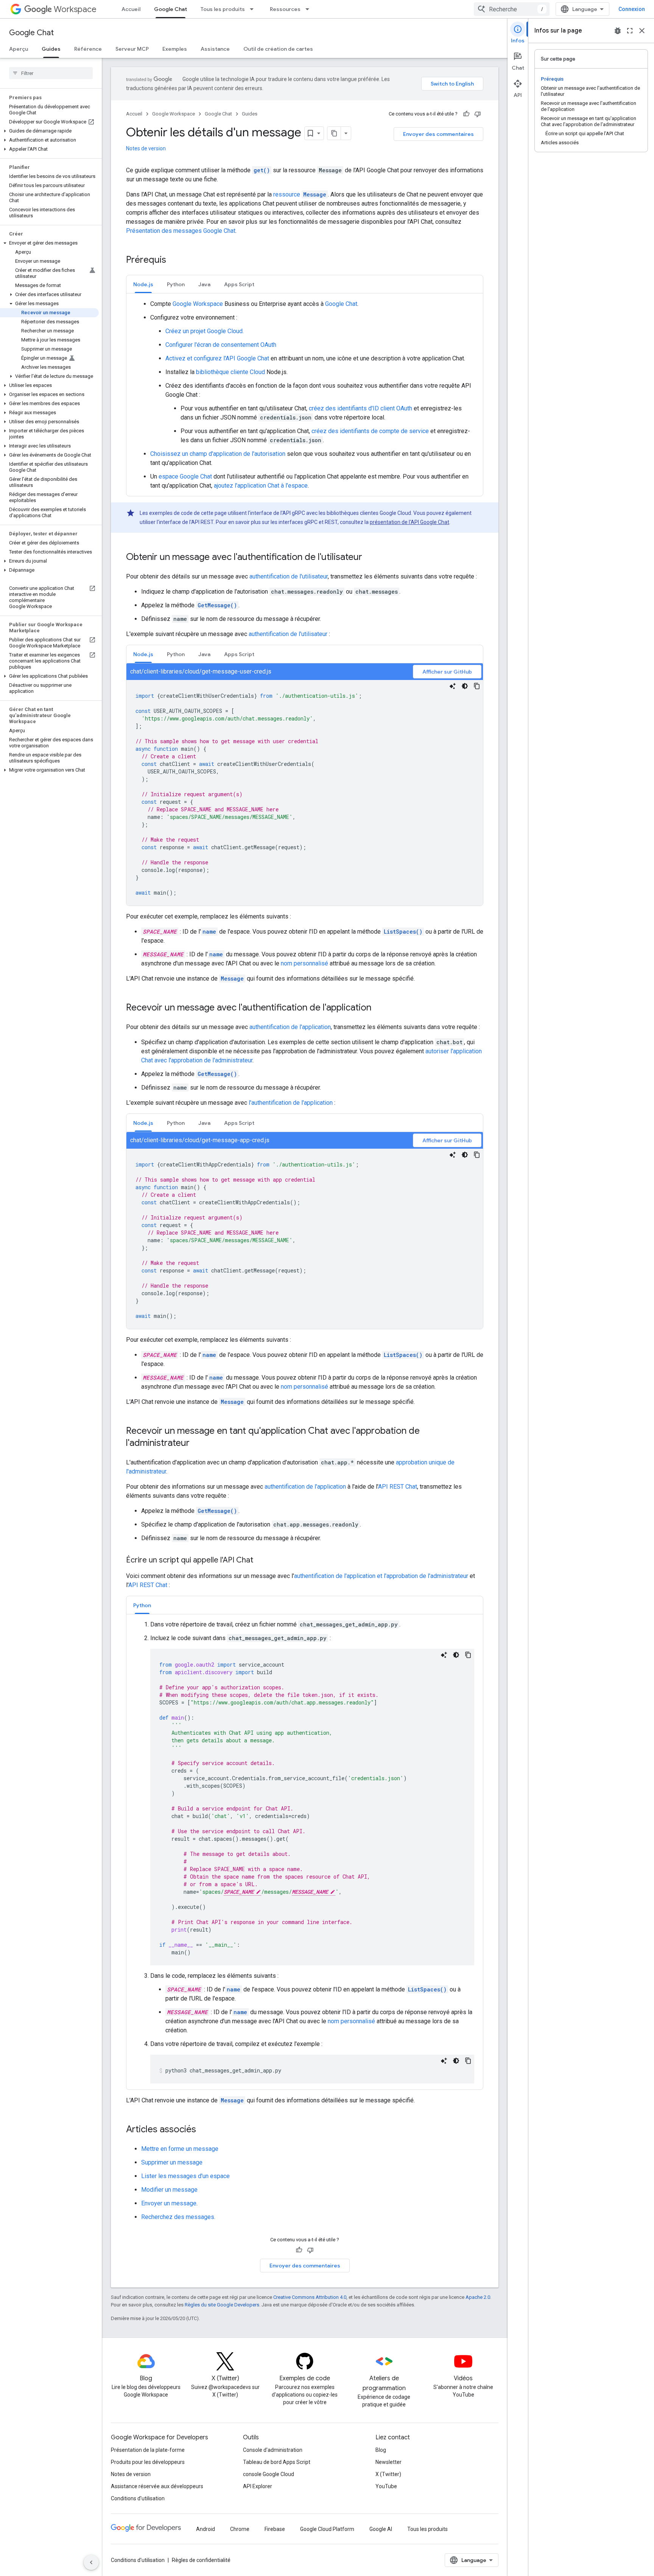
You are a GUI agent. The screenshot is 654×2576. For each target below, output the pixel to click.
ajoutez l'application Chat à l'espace (261, 486)
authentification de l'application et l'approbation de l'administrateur (381, 1576)
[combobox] (512, 9)
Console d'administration (273, 2450)
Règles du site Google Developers (222, 2305)
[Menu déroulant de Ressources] (310, 9)
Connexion (632, 9)
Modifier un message (169, 2190)
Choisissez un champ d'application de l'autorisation (218, 454)
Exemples (175, 49)
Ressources (285, 9)
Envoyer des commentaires (438, 134)
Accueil (131, 9)
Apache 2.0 (478, 2297)
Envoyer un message (169, 2203)
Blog (381, 2450)
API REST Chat (398, 1487)
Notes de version (146, 148)
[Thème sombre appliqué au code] (465, 686)
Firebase (275, 2529)
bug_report (618, 31)
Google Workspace (174, 114)
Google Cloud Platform (327, 2529)
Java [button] (204, 284)
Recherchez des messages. (178, 2217)
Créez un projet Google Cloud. (205, 331)
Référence (88, 49)
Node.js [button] (143, 284)
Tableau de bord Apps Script (277, 2462)
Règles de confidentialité (201, 2560)
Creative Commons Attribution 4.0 (310, 2297)
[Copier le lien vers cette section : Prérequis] (174, 260)
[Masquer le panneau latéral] (91, 2562)
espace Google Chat (185, 476)
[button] (49, 131)
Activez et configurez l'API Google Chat (217, 358)
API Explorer (258, 2486)
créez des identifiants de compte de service (370, 431)
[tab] (143, 284)
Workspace (75, 9)
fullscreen (630, 31)
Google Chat (171, 9)
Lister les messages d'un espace (185, 2176)
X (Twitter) (388, 2474)
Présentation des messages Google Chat (181, 231)
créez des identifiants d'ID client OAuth (360, 408)
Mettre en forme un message (180, 2149)
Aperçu (19, 49)
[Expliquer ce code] (453, 686)
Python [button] (176, 284)
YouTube (386, 2486)
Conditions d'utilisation (138, 2498)
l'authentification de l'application (291, 1103)
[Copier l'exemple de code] (477, 686)
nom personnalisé (304, 963)
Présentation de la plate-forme (148, 2450)
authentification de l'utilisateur (289, 576)
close (642, 31)
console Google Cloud (269, 2474)
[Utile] (466, 114)
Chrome (240, 2529)
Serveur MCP (132, 49)
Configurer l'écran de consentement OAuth (221, 345)
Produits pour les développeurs (148, 2462)
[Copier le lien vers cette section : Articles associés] (204, 2130)
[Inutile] (478, 114)
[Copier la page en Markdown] (334, 133)
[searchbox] (51, 73)
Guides (51, 49)
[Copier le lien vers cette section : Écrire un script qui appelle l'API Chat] (261, 1561)
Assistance (215, 49)
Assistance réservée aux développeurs (157, 2486)
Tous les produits (223, 9)
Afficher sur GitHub (447, 672)
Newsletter (389, 2462)
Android (206, 2529)
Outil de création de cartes (278, 49)
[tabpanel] (305, 395)
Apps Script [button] (239, 284)
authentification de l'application (290, 1027)
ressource (300, 194)
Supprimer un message (172, 2162)
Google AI (381, 2529)
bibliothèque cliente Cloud (230, 372)
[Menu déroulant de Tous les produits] (254, 9)
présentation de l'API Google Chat (410, 522)
